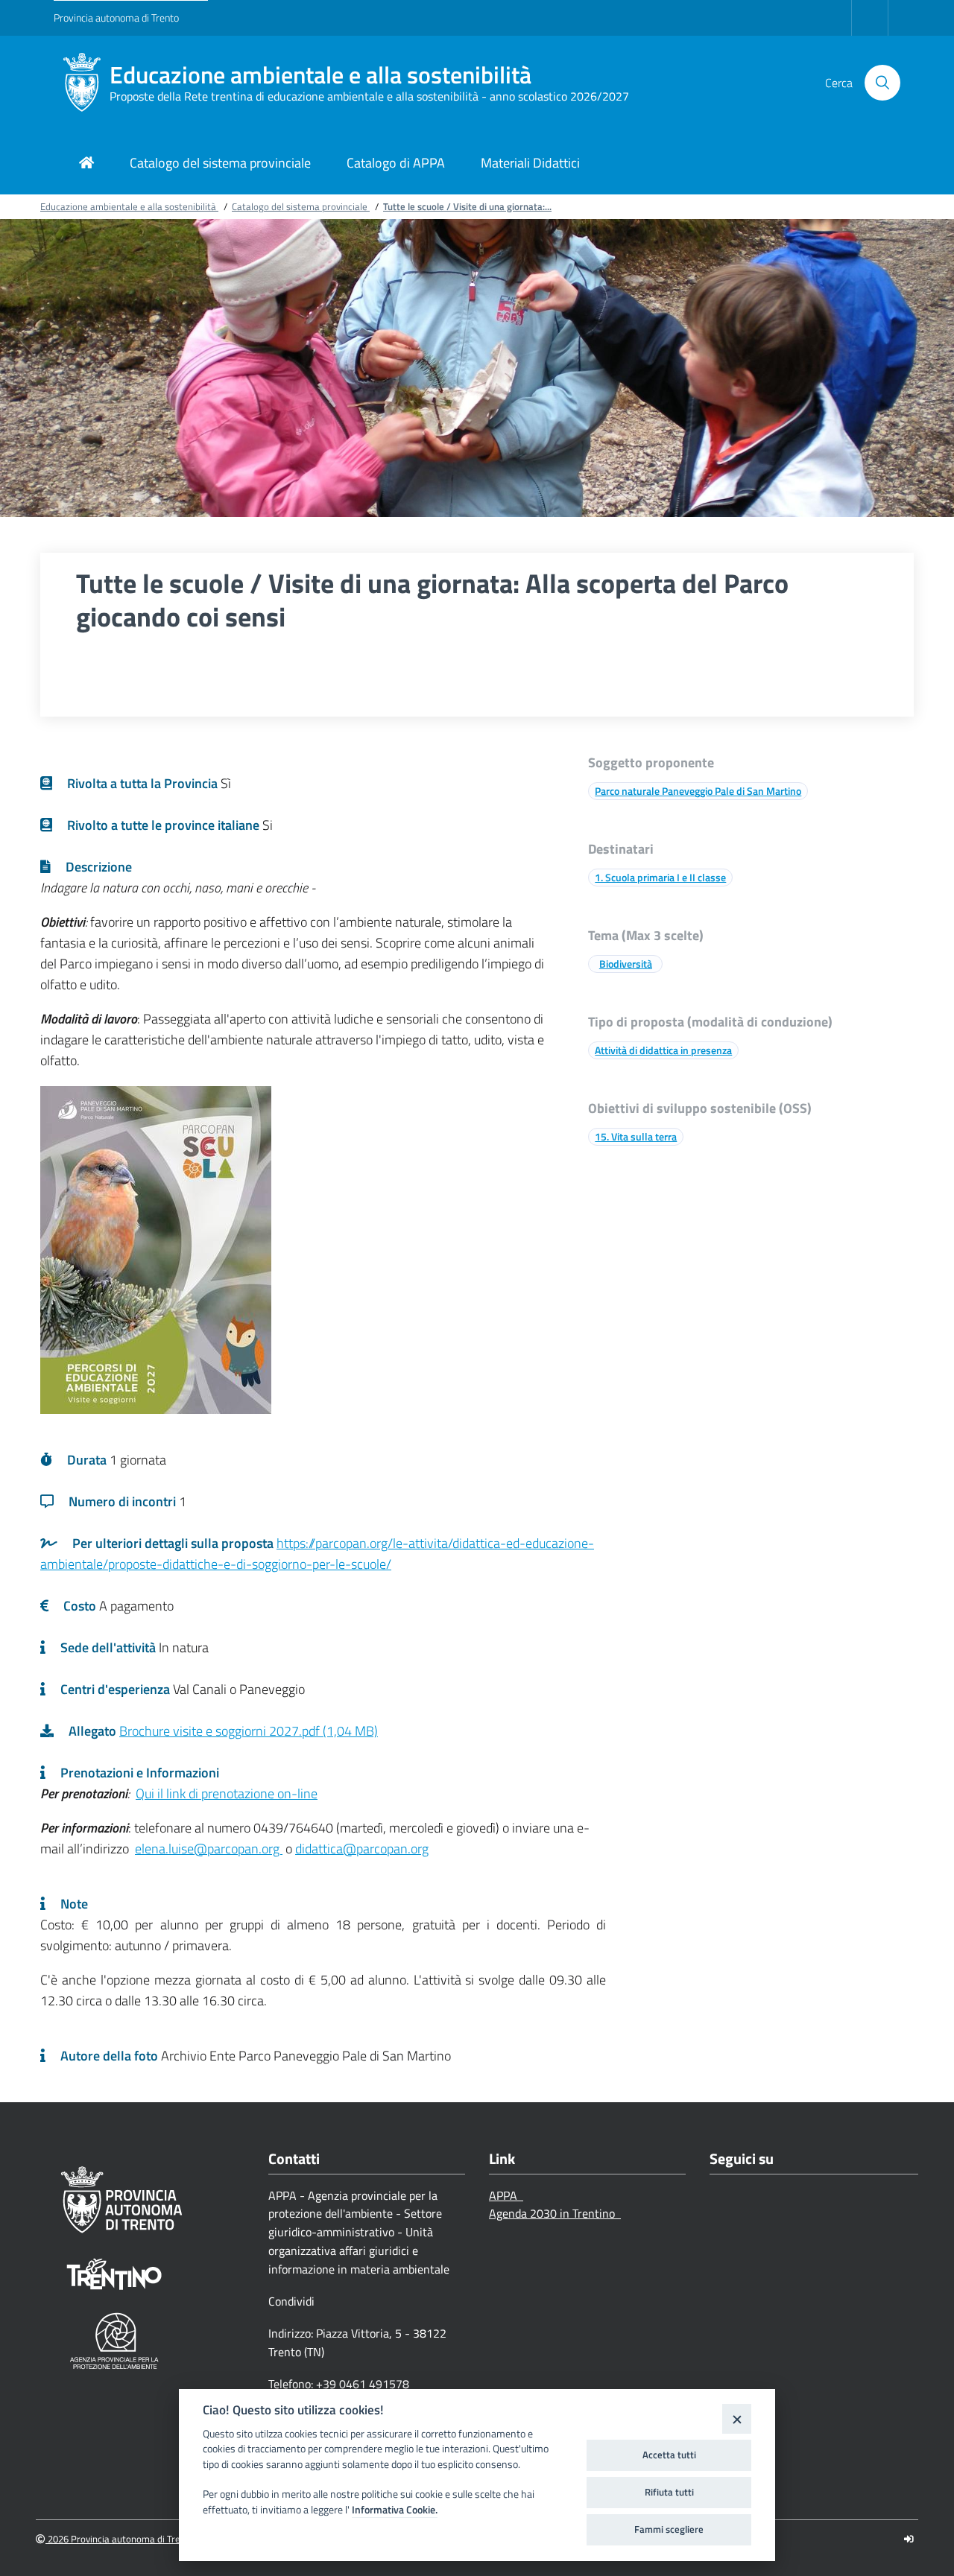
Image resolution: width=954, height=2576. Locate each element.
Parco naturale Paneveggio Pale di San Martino (698, 791)
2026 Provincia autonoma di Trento (120, 2539)
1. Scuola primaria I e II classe (660, 877)
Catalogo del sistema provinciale (301, 206)
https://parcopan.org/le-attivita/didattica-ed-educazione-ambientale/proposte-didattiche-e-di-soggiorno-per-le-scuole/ (317, 1554)
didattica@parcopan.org (362, 1849)
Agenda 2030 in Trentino (555, 2213)
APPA (506, 2195)
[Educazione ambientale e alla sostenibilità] (82, 83)
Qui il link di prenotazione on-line (227, 1793)
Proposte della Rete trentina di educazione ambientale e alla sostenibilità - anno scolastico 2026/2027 (369, 96)
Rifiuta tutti (669, 2492)
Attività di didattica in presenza (663, 1050)
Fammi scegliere (669, 2529)
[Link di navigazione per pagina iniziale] (86, 164)
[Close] (737, 2418)
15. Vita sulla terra (636, 1136)
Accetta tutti (669, 2455)
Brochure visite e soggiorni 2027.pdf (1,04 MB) (249, 1731)
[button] (882, 83)
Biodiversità (626, 964)
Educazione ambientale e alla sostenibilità (320, 75)
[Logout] (909, 2539)
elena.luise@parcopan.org (209, 1849)
